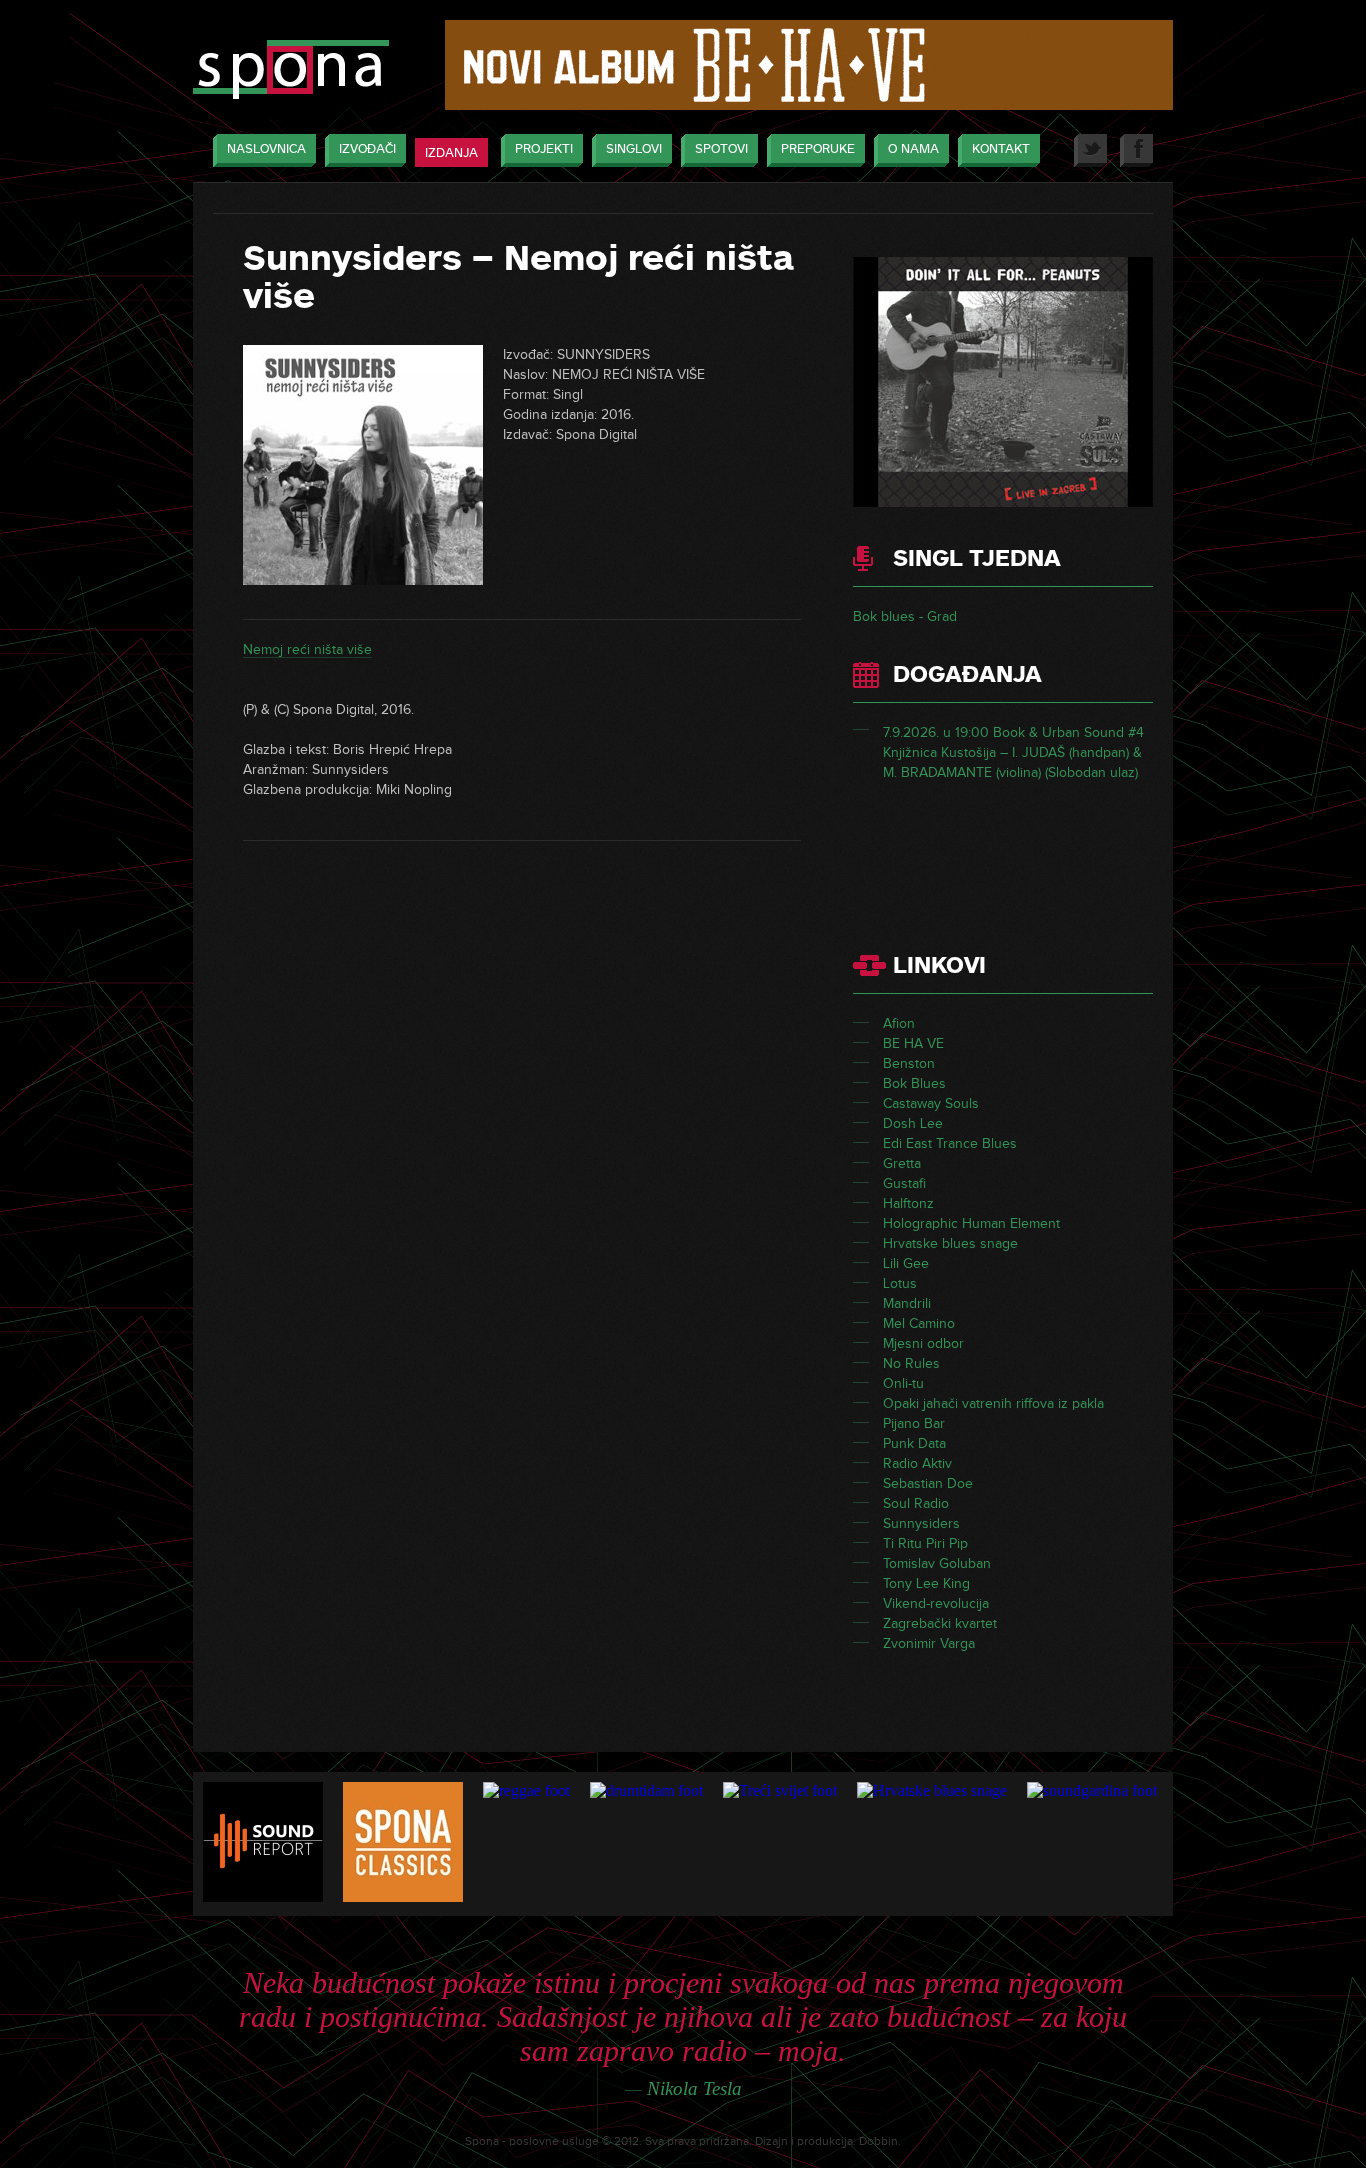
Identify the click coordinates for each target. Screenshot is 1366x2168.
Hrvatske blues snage (950, 1243)
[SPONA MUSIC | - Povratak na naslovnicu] (291, 71)
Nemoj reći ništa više (307, 649)
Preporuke (818, 149)
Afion (899, 1023)
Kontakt (1001, 149)
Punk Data (914, 1443)
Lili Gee (906, 1263)
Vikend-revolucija (936, 1603)
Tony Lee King (926, 1583)
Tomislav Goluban (937, 1563)
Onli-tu (903, 1383)
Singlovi (634, 149)
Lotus (900, 1283)
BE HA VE (913, 1043)
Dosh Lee (913, 1123)
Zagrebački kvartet (940, 1623)
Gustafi (904, 1183)
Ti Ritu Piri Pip (925, 1543)
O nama (913, 149)
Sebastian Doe (928, 1483)
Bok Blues (914, 1083)
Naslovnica (266, 149)
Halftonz (908, 1203)
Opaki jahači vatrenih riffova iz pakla (993, 1403)
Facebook (1136, 150)
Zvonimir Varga (929, 1643)
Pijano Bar (914, 1423)
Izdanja (451, 153)
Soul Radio (916, 1503)
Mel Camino (919, 1323)
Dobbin (878, 2141)
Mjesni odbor (923, 1343)
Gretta (902, 1163)
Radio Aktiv (917, 1463)
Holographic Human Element (971, 1223)
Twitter (1090, 150)
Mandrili (907, 1303)
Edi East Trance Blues (950, 1143)
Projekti (544, 149)
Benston (909, 1063)
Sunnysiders (921, 1523)
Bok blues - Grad (905, 616)
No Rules (911, 1363)
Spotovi (721, 149)
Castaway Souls (931, 1103)
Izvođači (367, 149)
